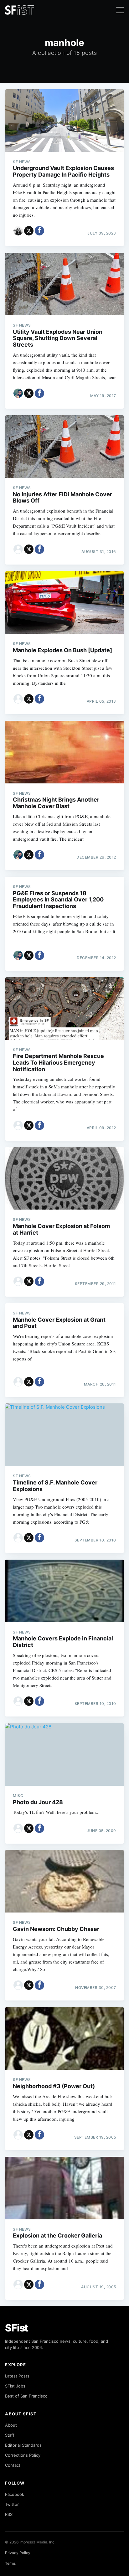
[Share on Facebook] (39, 231)
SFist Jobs (15, 2386)
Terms (10, 2563)
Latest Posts (17, 2376)
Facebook (15, 2494)
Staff (10, 2435)
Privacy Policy (18, 2553)
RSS (9, 2514)
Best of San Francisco (26, 2396)
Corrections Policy (23, 2455)
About (11, 2425)
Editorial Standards (23, 2445)
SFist (17, 2328)
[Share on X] (29, 231)
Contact (13, 2465)
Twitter (12, 2504)
